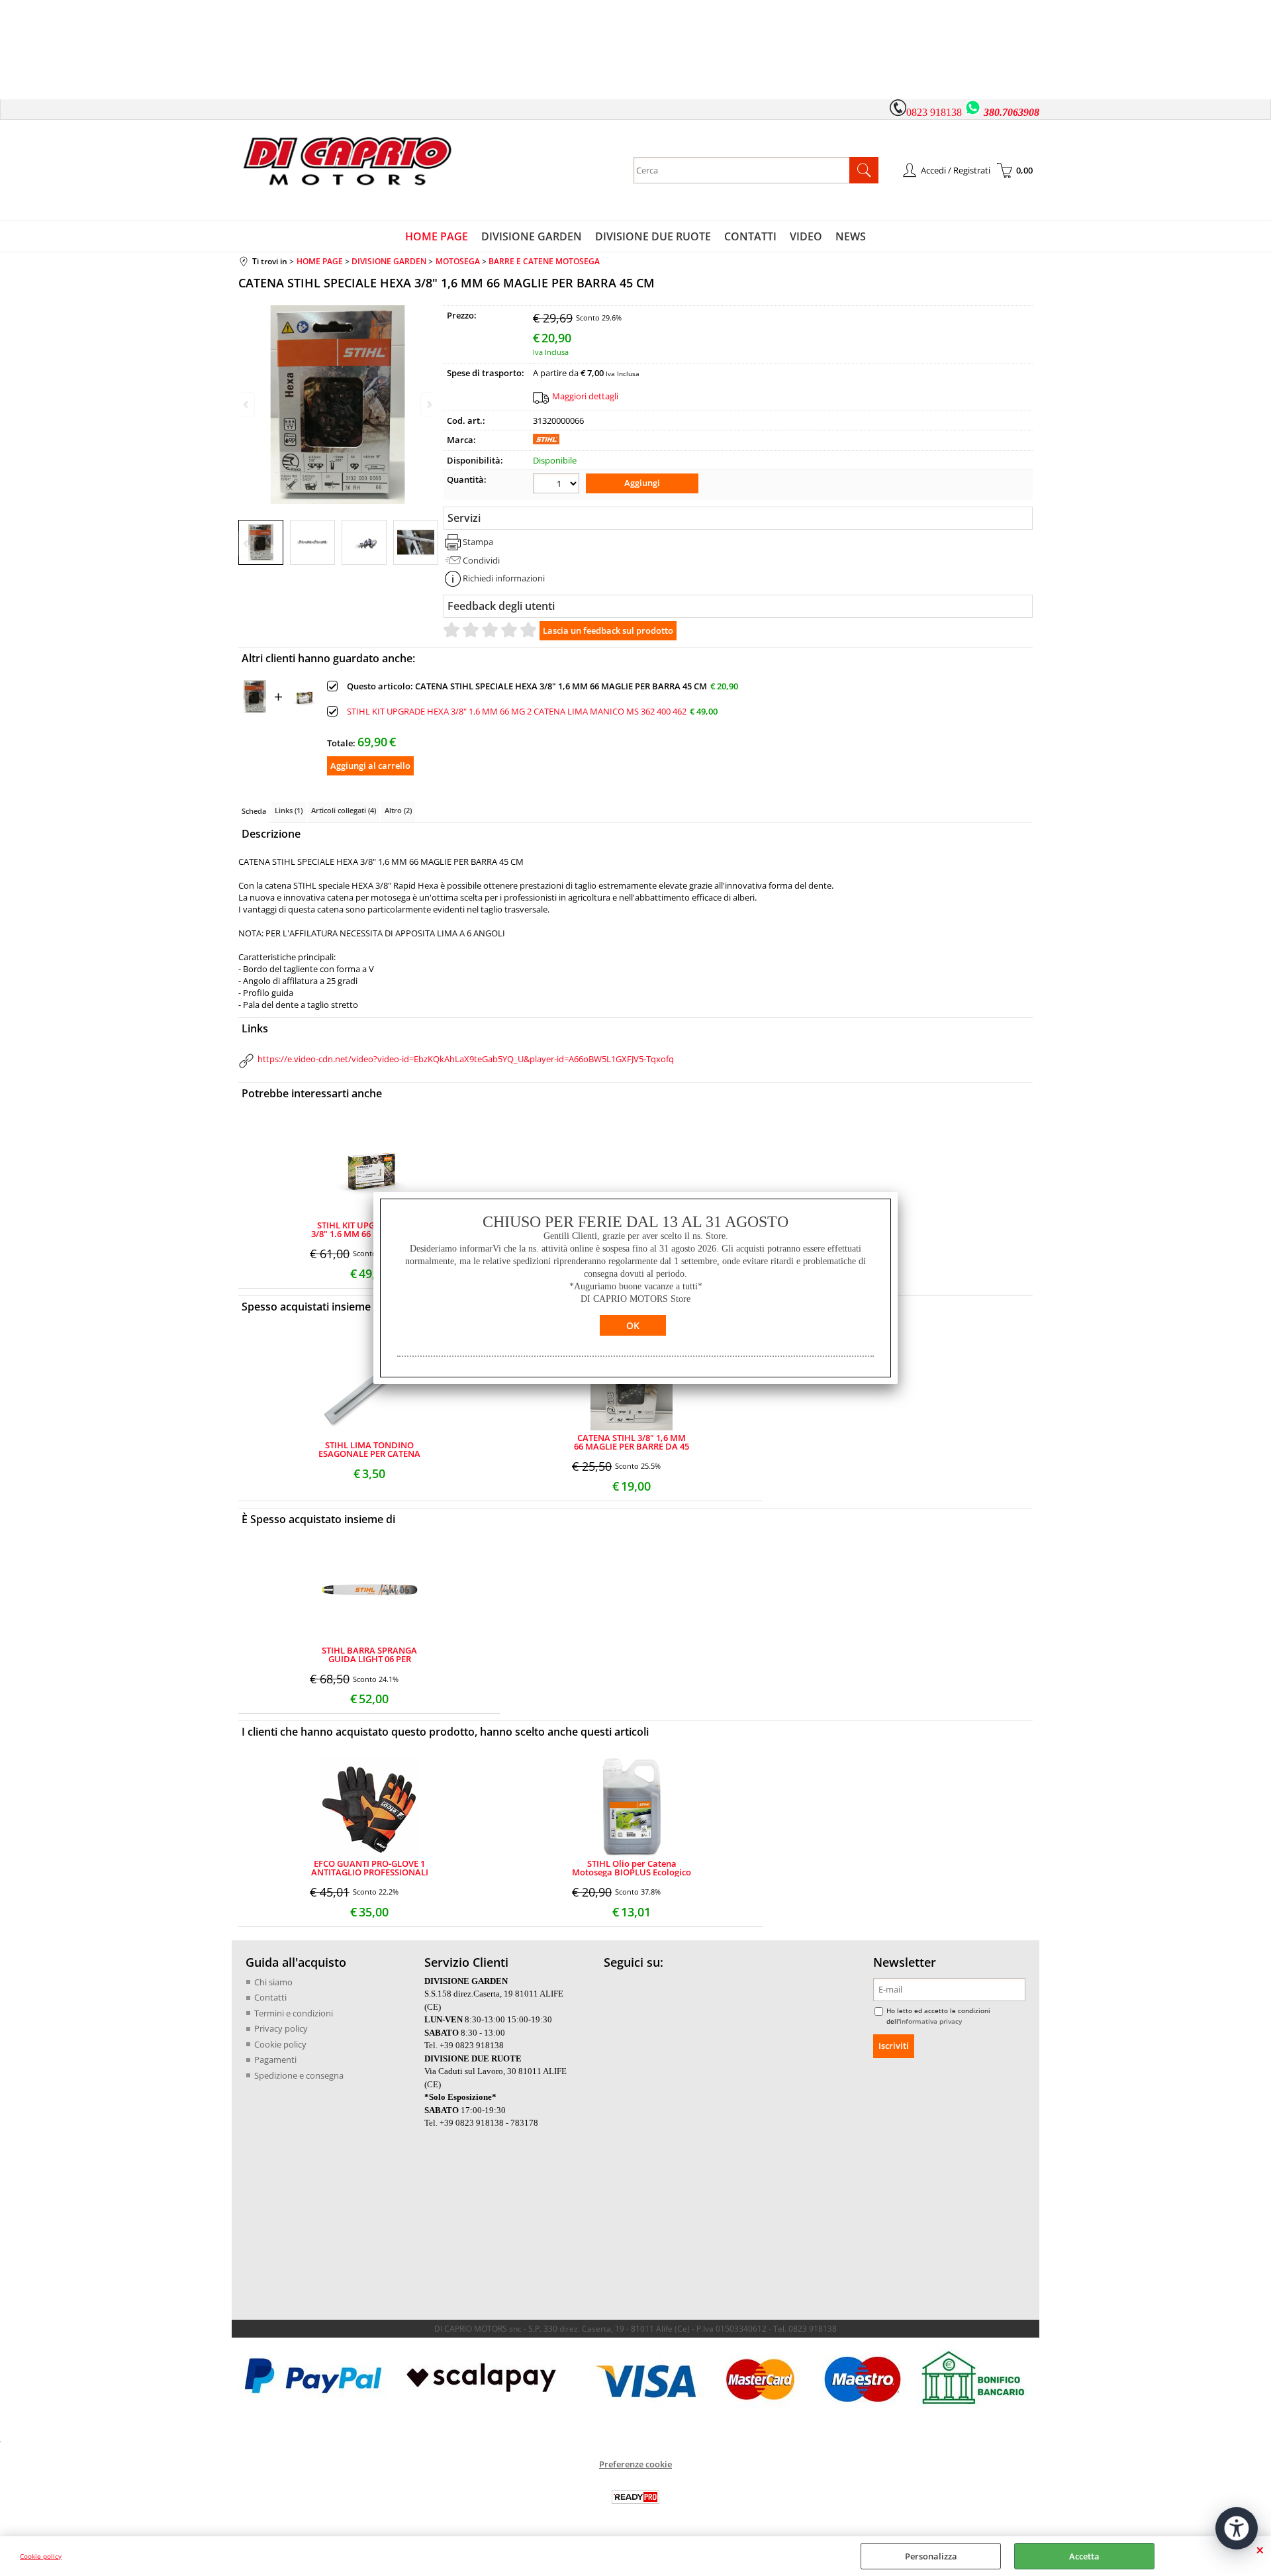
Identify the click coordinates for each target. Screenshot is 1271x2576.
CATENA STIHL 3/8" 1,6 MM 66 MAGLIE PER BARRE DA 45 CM (632, 1442)
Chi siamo (273, 1982)
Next (428, 543)
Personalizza (931, 2556)
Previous (247, 543)
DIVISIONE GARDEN (532, 236)
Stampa (478, 542)
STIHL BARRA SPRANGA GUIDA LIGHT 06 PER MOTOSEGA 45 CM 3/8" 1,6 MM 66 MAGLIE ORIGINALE (370, 1655)
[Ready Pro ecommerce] (635, 2497)
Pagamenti (275, 2059)
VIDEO (806, 236)
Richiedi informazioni (504, 578)
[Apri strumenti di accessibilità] (1237, 2528)
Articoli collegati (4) (344, 810)
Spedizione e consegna (299, 2075)
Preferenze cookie (635, 2464)
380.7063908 (1012, 112)
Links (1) (289, 810)
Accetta (1084, 2556)
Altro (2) (398, 810)
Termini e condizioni (294, 2013)
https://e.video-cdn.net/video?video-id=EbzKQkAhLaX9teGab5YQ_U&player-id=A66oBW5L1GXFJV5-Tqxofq (466, 1059)
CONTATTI (750, 236)
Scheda (254, 811)
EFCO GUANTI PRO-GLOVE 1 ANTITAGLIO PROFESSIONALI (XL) (370, 1868)
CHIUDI (1260, 2550)
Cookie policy (41, 2556)
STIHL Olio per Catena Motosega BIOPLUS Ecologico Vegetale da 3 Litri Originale (632, 1868)
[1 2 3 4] (558, 485)
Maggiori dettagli (585, 396)
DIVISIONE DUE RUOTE (653, 236)
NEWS (851, 236)
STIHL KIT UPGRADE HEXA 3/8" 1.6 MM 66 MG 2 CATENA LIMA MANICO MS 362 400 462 (517, 712)
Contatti (270, 1997)
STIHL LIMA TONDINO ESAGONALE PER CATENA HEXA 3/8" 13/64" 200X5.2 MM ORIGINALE (369, 1450)
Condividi (481, 560)
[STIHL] (546, 441)
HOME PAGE (437, 236)
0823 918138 (934, 112)
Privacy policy (281, 2028)
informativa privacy (931, 2021)
